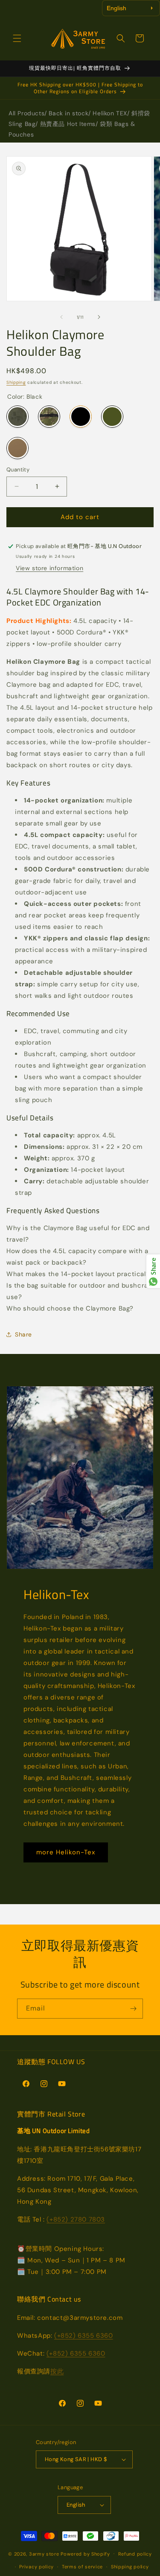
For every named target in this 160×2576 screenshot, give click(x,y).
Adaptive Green (112, 417)
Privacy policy (36, 2567)
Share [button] (23, 1334)
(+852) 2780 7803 (76, 2219)
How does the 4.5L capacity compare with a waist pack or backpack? (77, 1257)
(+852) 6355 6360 (84, 2336)
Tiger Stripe (49, 417)
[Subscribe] (133, 2009)
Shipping (16, 382)
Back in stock (68, 113)
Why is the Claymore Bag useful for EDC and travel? (78, 1234)
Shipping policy (130, 2567)
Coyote (17, 448)
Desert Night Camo (17, 417)
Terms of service (82, 2567)
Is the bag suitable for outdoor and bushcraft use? (80, 1291)
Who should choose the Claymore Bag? (70, 1308)
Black (81, 417)
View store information (49, 568)
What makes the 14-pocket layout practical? (78, 1274)
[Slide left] (61, 317)
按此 (57, 2371)
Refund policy (135, 2554)
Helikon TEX (110, 113)
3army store (44, 2553)
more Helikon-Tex (66, 1852)
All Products (26, 113)
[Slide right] (99, 317)
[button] (17, 38)
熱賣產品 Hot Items (68, 124)
